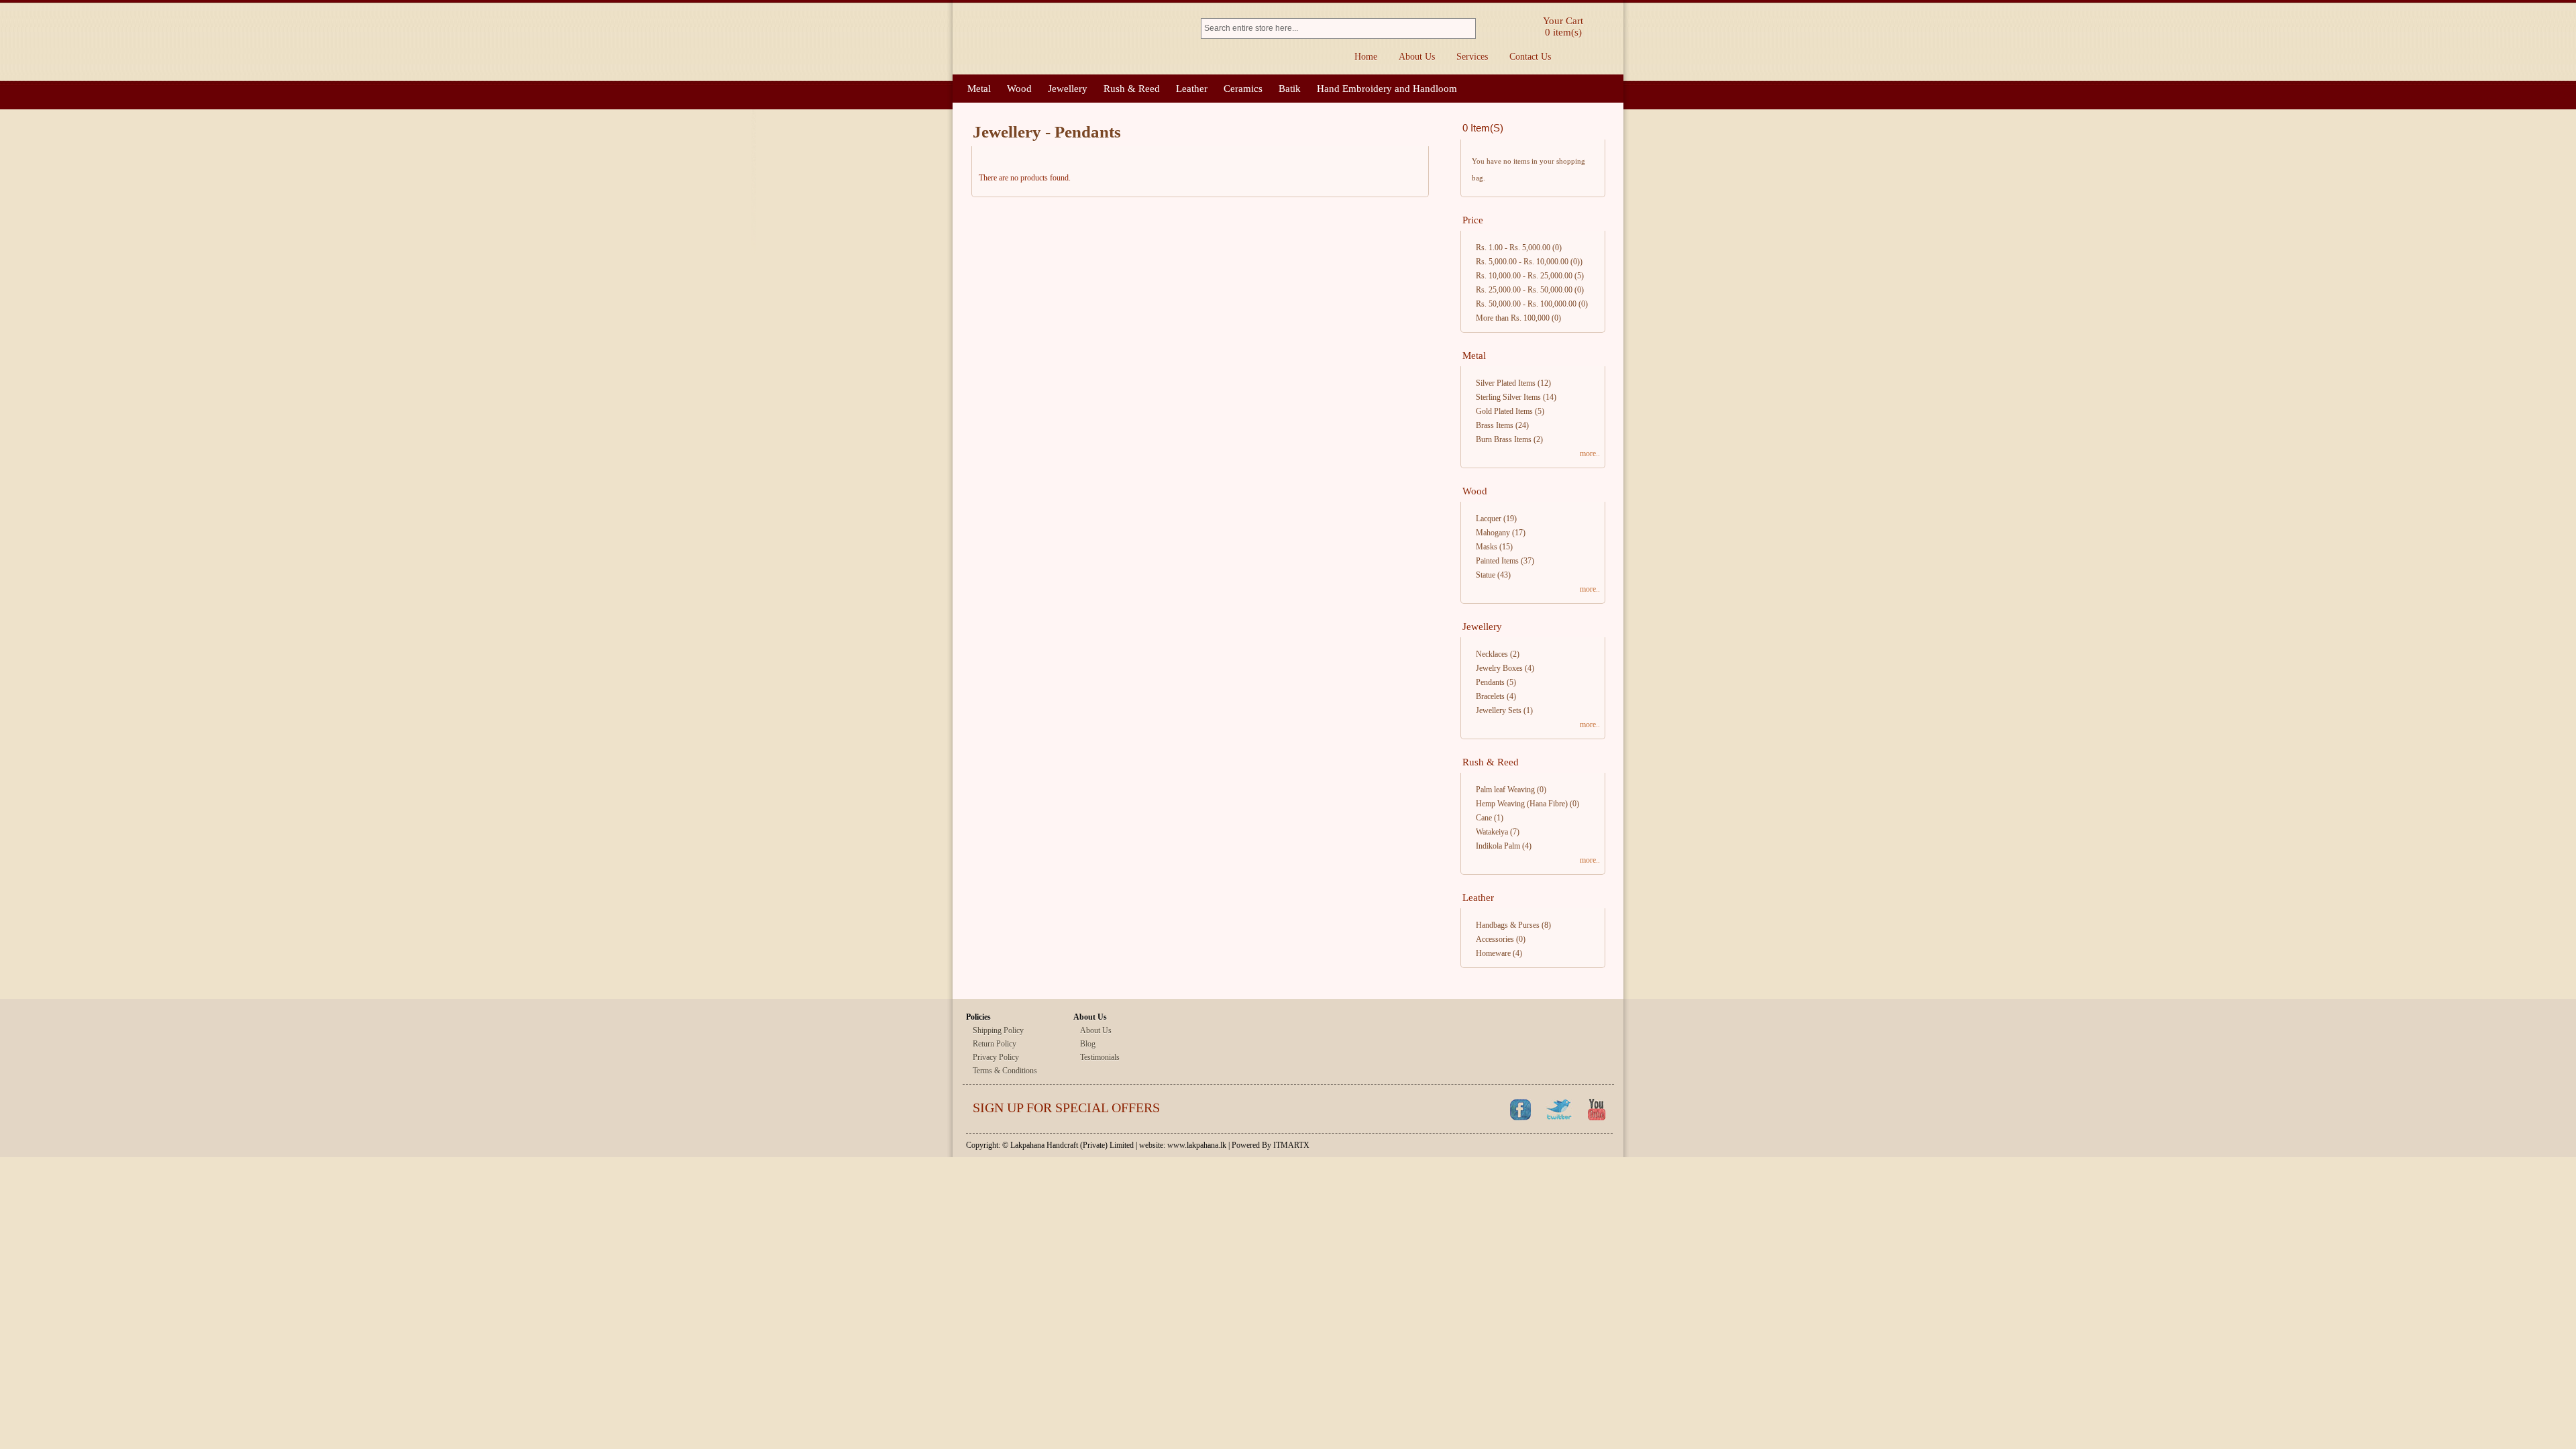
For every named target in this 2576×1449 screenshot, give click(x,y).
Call (1605, 57)
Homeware (1493, 953)
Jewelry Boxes (1499, 668)
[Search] (1467, 29)
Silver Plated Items (1506, 383)
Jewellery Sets (1499, 710)
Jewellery (1068, 89)
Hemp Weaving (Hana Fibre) (1522, 804)
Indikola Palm (1498, 846)
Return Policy (995, 1044)
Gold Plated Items (1504, 411)
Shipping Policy (998, 1030)
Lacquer (1489, 519)
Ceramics (1243, 89)
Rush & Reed (1132, 89)
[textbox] (1330, 29)
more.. (1590, 453)
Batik (1290, 89)
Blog (1088, 1044)
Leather (1192, 89)
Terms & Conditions (1005, 1071)
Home (1366, 57)
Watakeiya (1492, 832)
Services (1472, 57)
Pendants (1490, 682)
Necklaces (1492, 654)
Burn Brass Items (1504, 439)
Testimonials (1100, 1057)
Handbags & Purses (1508, 925)
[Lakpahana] (1070, 39)
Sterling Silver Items (1508, 397)
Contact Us (1530, 57)
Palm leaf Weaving (1505, 790)
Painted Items (1497, 561)
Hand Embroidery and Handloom (1387, 89)
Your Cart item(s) (1563, 26)
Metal (979, 89)
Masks (1487, 547)
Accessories (1495, 939)
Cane (1484, 818)
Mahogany (1493, 533)
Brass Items (1495, 425)
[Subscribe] (1461, 1109)
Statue (1486, 575)
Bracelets (1490, 696)
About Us (1417, 57)
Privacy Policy (996, 1057)
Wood (1019, 89)
